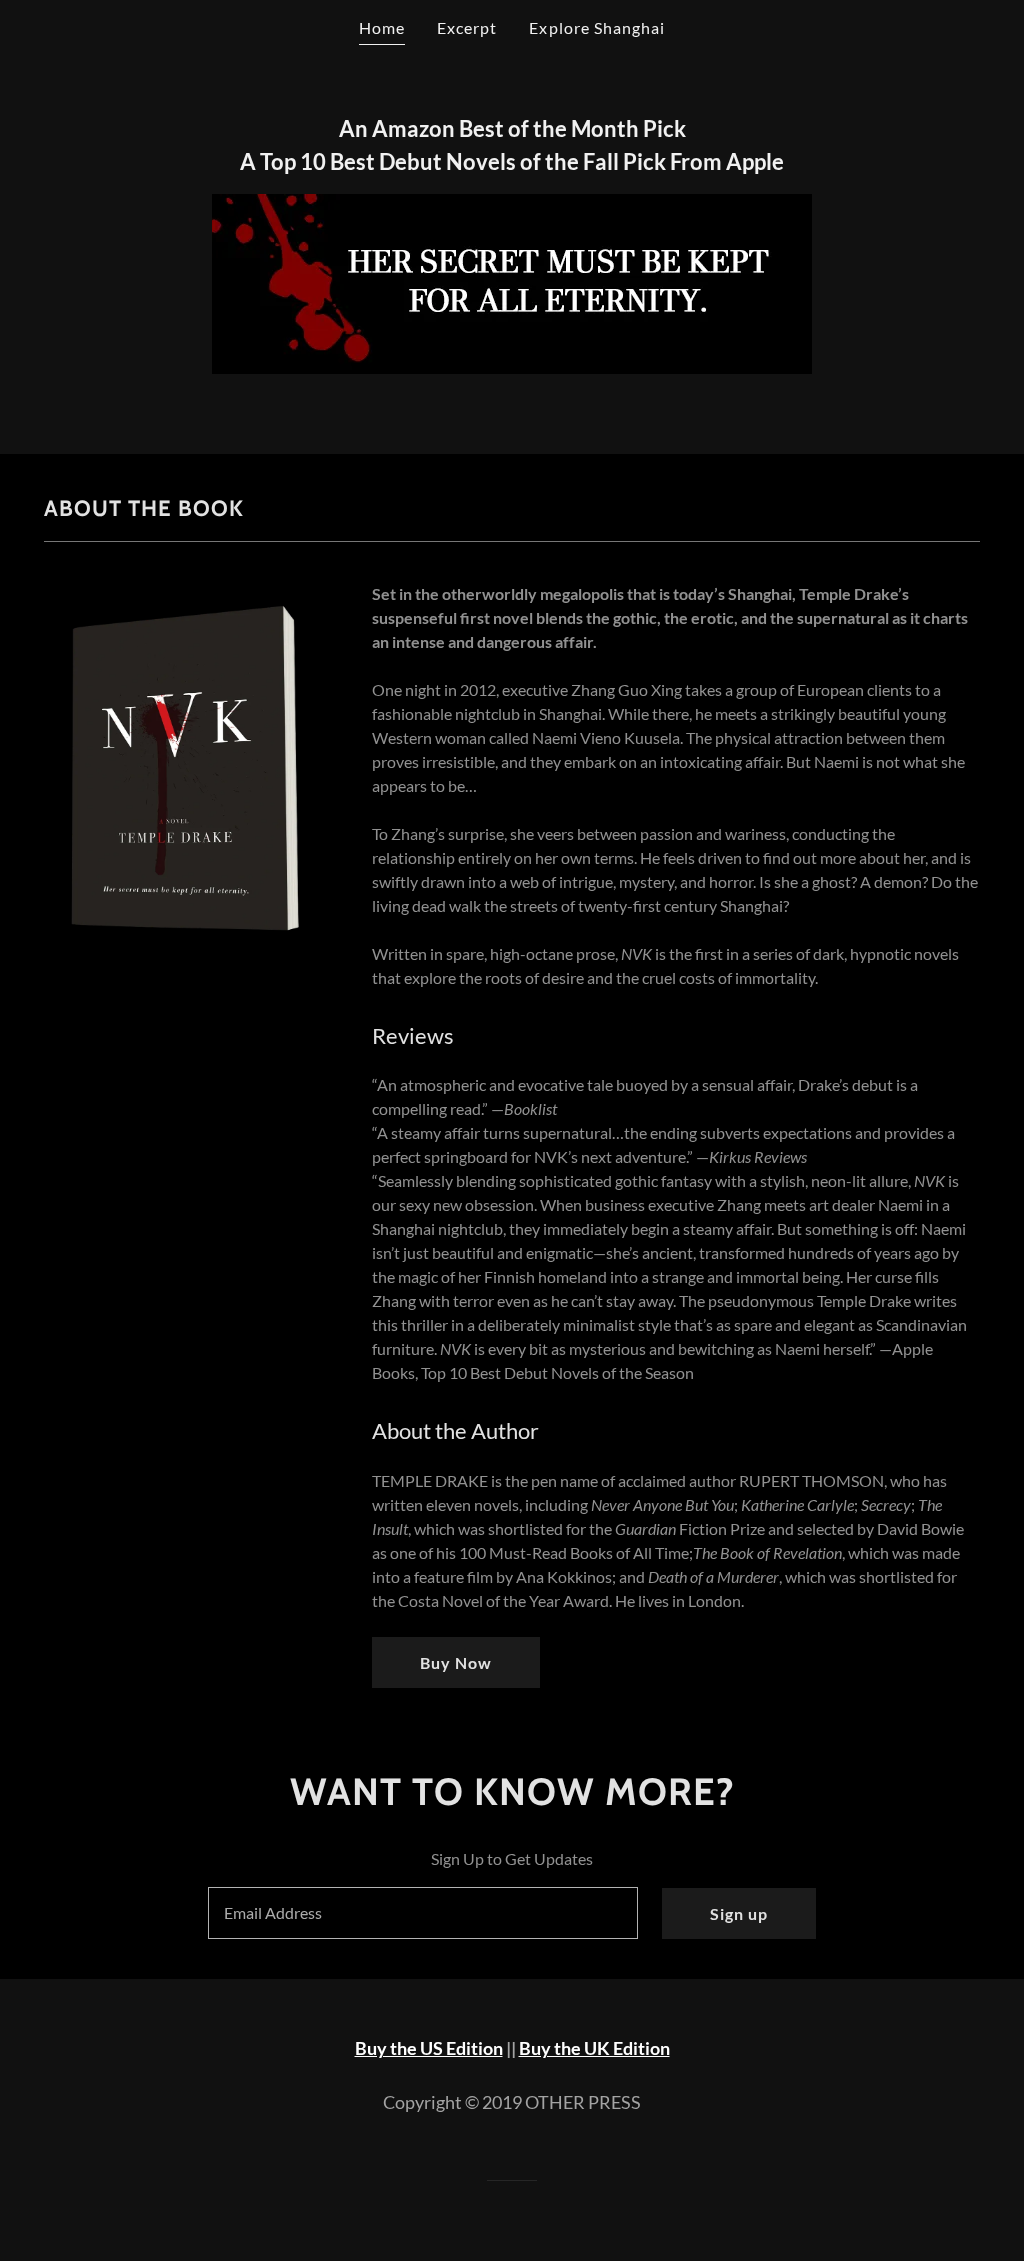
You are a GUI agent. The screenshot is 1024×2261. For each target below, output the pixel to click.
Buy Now (456, 1662)
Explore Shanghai (596, 27)
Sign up (739, 1913)
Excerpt (467, 27)
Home (382, 27)
